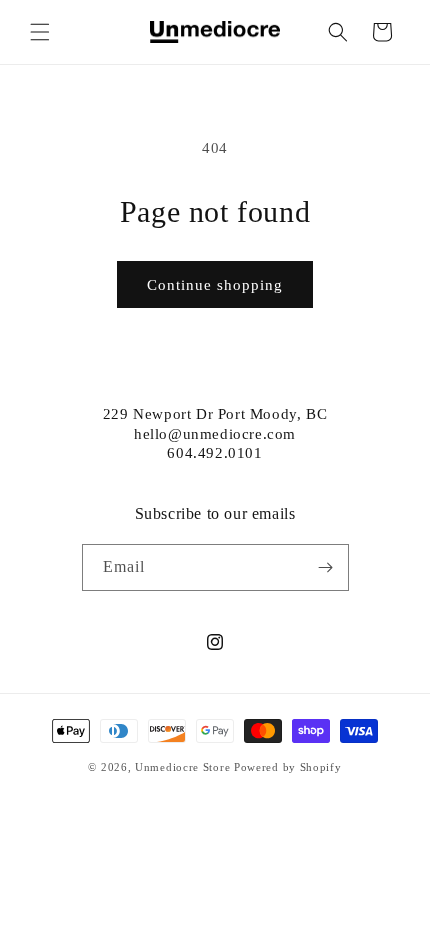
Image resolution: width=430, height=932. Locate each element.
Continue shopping (215, 285)
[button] (40, 32)
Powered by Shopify (288, 767)
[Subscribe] (326, 567)
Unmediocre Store (182, 767)
